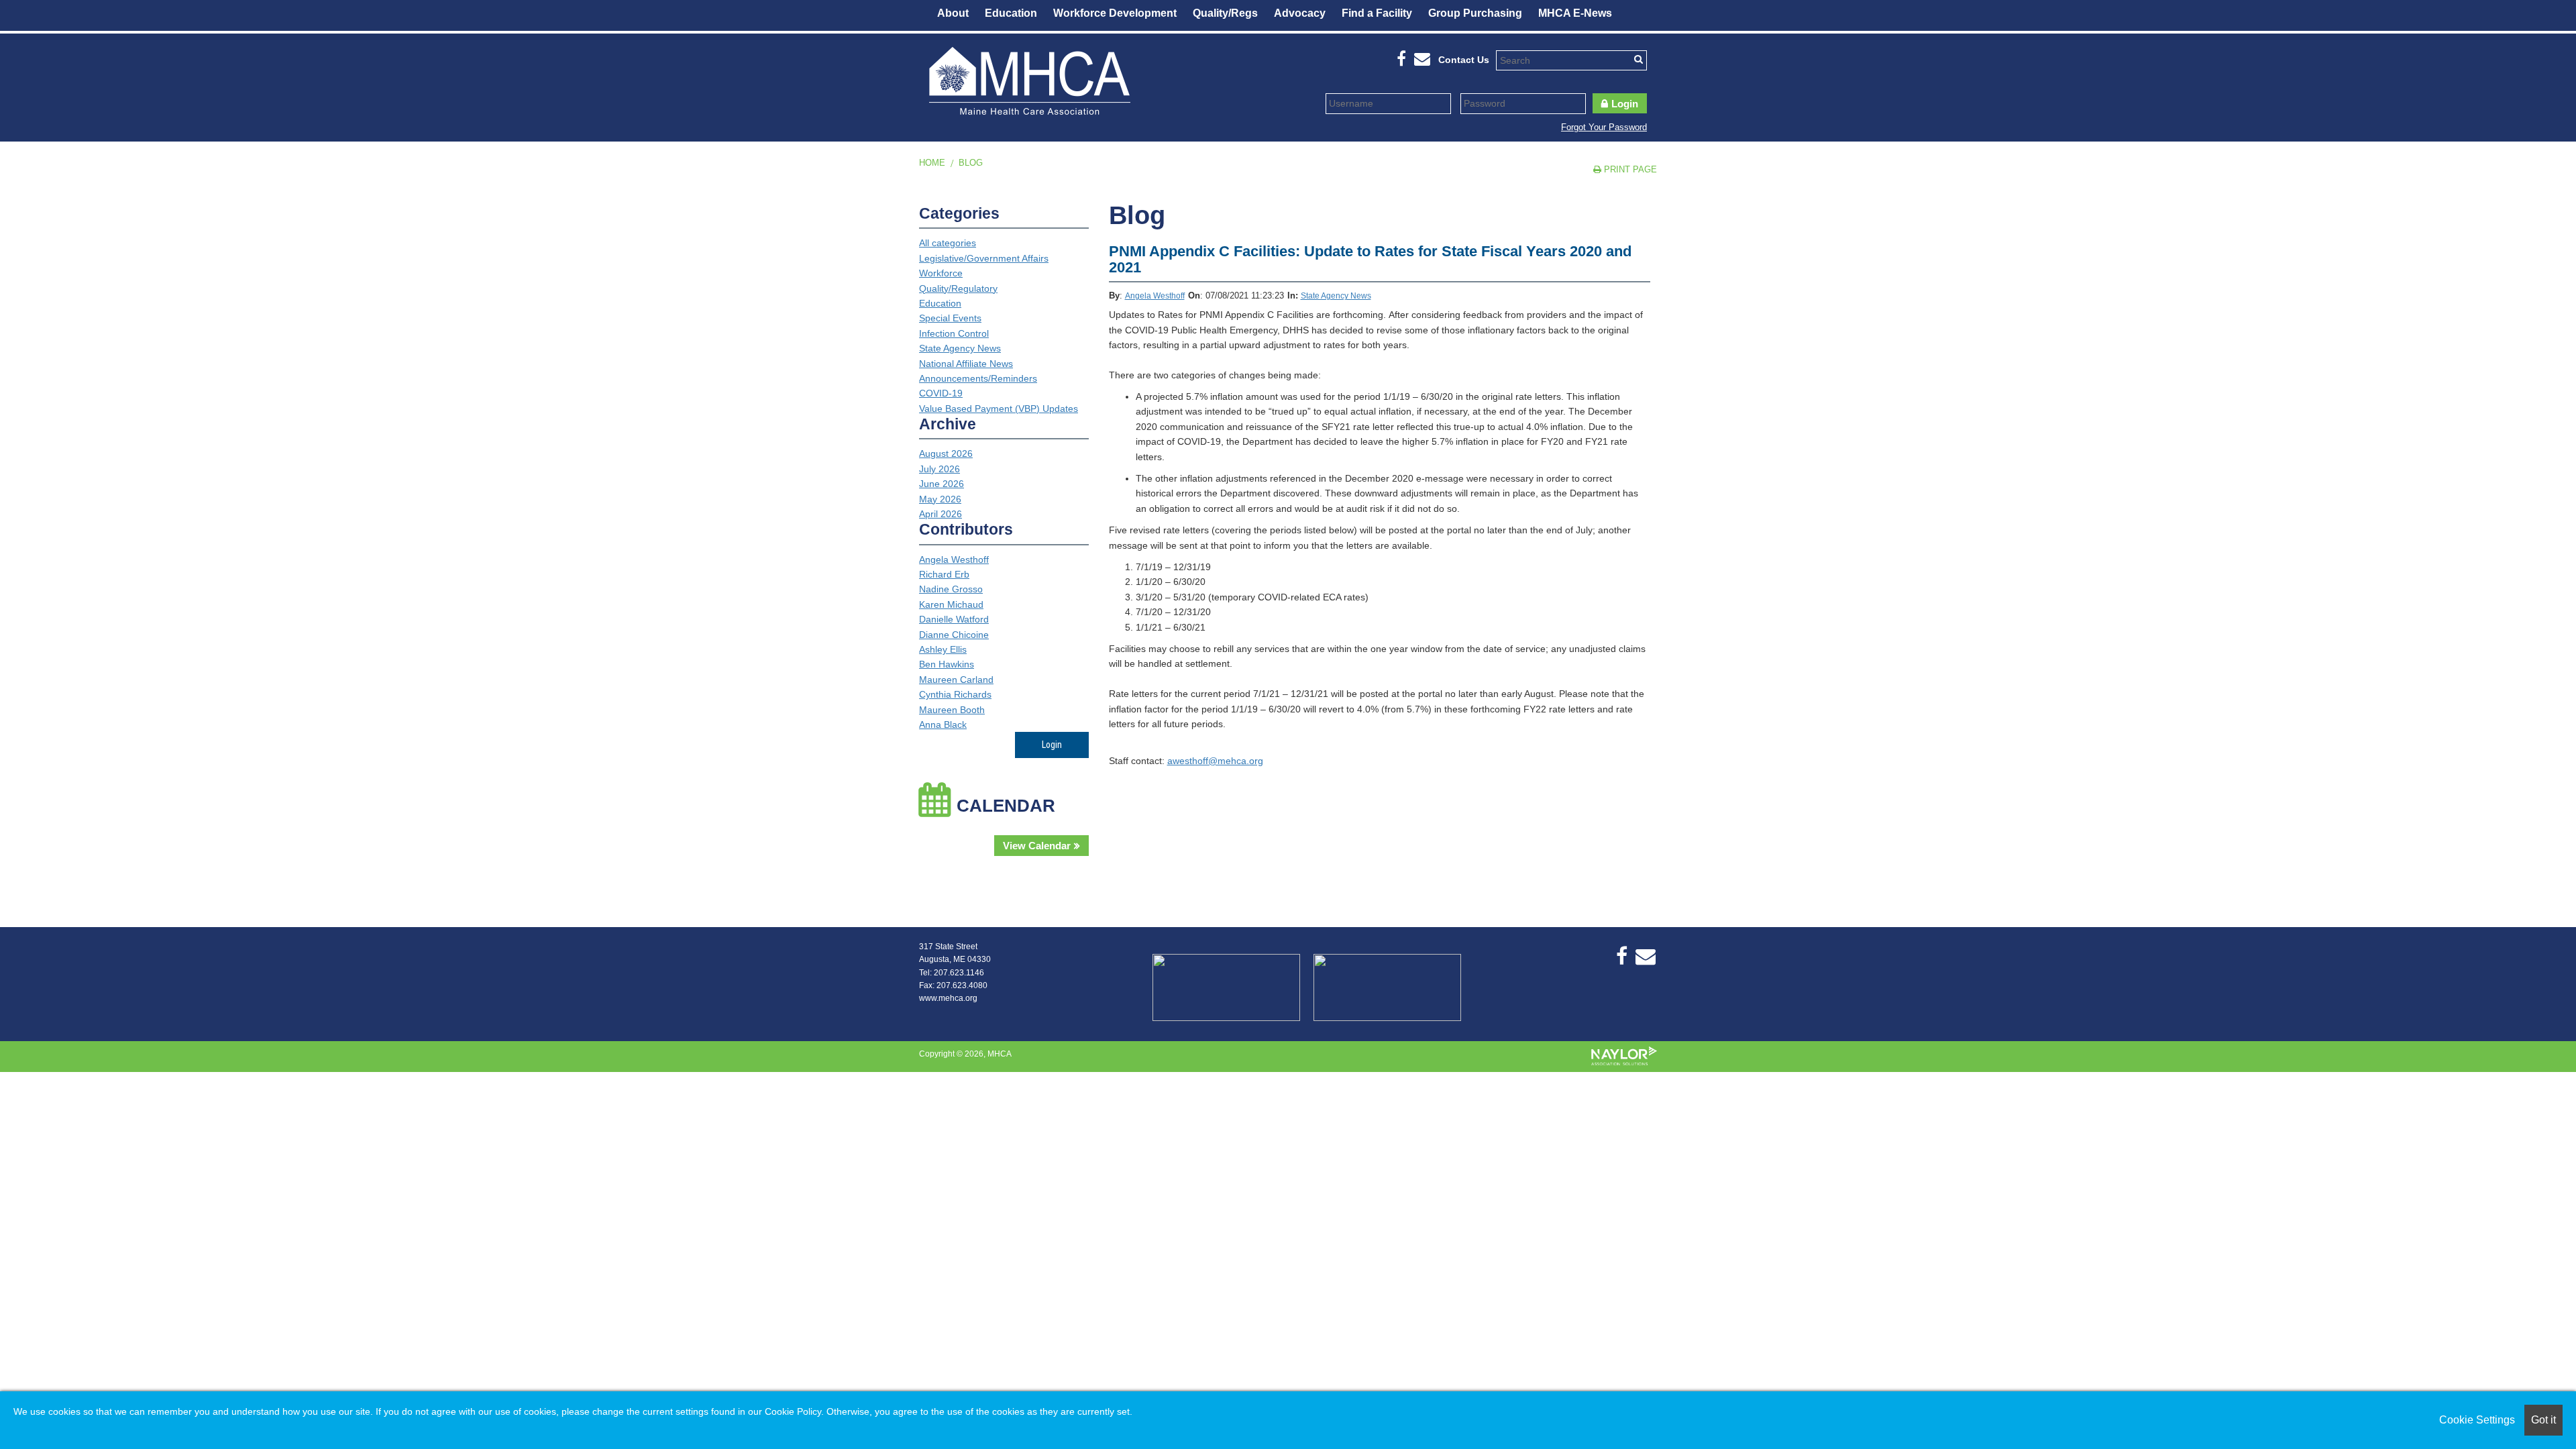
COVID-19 (941, 393)
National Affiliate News (966, 364)
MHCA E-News (1575, 13)
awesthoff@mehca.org (1215, 761)
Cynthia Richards (955, 694)
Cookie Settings (2477, 1420)
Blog (971, 163)
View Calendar (1037, 846)
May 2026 (940, 499)
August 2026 (946, 453)
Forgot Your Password (1604, 127)
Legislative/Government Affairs (984, 258)
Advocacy (1300, 13)
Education (1011, 13)
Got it (2543, 1420)
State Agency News (1336, 296)
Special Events (950, 318)
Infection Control (954, 333)
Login (1625, 104)
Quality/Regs (1225, 13)
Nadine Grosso (951, 589)
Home (932, 163)
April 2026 (941, 514)
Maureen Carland (956, 680)
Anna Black (943, 724)
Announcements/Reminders (978, 378)
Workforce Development (1115, 13)
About (953, 13)
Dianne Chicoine (954, 635)
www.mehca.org (948, 998)
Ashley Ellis (943, 649)
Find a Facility (1377, 13)
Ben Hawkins (947, 664)
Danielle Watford (954, 619)
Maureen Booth (952, 710)
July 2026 (940, 469)
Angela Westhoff (1155, 296)
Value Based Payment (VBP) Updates (999, 409)
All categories (948, 243)
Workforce (941, 273)
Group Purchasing (1475, 13)
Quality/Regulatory (958, 288)
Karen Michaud (951, 604)
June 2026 (942, 484)
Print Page (1629, 169)
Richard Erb (944, 574)
